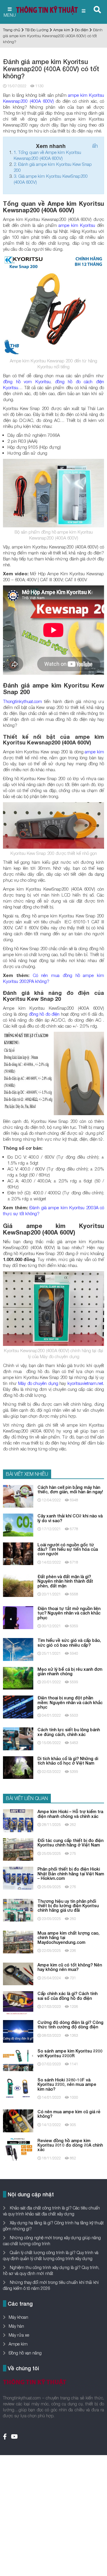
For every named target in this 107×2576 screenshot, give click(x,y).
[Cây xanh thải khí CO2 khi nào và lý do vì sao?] (18, 1524)
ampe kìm (94, 752)
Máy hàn (16, 2326)
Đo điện (82, 30)
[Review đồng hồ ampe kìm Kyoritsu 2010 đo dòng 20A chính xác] (18, 2149)
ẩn (95, 146)
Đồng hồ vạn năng (25, 2353)
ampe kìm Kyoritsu (77, 225)
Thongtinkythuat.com (22, 701)
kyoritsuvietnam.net (85, 1383)
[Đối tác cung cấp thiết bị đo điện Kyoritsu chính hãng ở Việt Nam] (18, 1849)
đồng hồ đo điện (44, 1014)
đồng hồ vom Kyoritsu (27, 381)
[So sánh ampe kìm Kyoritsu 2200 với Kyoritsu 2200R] (18, 2060)
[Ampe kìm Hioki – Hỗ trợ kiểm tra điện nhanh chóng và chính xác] (18, 1820)
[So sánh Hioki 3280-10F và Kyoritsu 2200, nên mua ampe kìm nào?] (18, 2088)
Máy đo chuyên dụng (38, 1383)
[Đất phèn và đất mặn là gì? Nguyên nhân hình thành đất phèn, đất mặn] (18, 1585)
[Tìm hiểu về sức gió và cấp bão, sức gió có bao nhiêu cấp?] (18, 1649)
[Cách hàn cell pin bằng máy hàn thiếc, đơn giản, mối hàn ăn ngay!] (18, 1496)
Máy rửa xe (19, 2335)
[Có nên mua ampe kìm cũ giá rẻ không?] (18, 2120)
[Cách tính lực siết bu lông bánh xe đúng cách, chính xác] (18, 1738)
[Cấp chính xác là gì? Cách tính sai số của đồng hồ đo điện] (18, 2002)
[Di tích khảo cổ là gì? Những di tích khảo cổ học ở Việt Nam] (18, 1767)
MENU (10, 15)
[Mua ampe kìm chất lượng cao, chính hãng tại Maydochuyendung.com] (18, 1942)
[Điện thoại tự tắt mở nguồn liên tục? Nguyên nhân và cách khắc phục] (18, 1617)
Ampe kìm (62, 30)
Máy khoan (18, 2317)
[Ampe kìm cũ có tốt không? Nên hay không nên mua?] (18, 1973)
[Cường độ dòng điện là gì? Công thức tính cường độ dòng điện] (18, 2031)
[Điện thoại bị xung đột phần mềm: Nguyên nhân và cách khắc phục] (18, 1706)
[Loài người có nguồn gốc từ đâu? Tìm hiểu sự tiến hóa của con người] (18, 1553)
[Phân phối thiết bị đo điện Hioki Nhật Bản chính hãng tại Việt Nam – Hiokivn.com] (18, 1878)
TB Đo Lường (37, 30)
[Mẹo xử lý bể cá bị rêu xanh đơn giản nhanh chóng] (18, 1678)
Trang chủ (12, 30)
